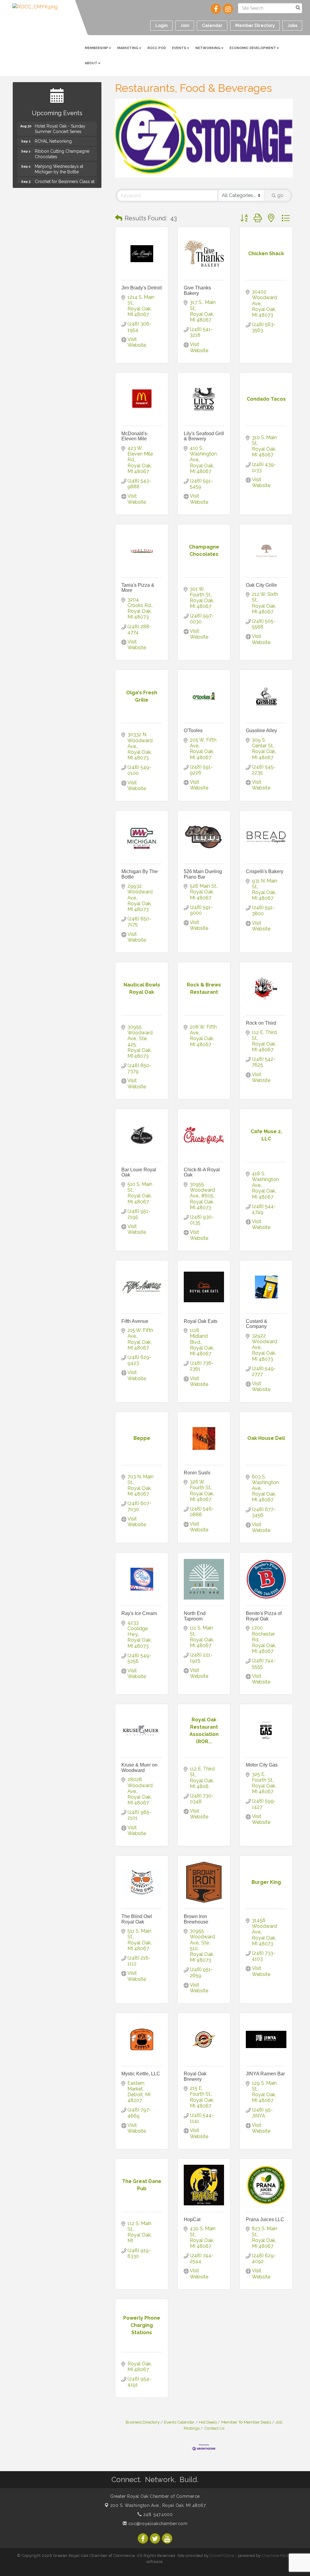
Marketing (128, 48)
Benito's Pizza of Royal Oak (264, 1624)
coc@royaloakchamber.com (157, 2531)
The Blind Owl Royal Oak (137, 1927)
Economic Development (253, 48)
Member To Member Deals (246, 2430)
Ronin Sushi (197, 1481)
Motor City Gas (262, 1773)
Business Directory (143, 2430)
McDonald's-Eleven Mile (135, 444)
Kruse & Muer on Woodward (139, 1775)
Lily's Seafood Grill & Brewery (204, 444)
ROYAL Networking (53, 134)
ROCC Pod (157, 48)
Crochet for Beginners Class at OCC (65, 177)
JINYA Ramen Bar (265, 2082)
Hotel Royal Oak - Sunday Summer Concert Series (60, 122)
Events (179, 48)
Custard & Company (257, 1332)
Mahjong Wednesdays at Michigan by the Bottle (59, 162)
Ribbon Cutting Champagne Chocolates (62, 147)
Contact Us (214, 2436)
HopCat (192, 2227)
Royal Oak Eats (201, 1329)
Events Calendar (179, 2430)
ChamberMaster (277, 2563)
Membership (96, 48)
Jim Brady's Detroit (142, 296)
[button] (119, 226)
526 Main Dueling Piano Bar (203, 882)
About (91, 63)
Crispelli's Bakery (265, 879)
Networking (208, 48)
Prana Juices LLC (265, 2227)
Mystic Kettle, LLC (141, 2082)
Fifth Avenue (135, 1329)
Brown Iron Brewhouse (196, 1927)
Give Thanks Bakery (197, 298)
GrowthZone (222, 2563)
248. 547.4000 (157, 2522)
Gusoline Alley (261, 739)
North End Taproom (195, 1624)
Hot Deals (208, 2430)
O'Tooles (193, 739)
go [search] (280, 203)
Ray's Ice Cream (139, 1621)
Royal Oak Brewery (195, 2084)
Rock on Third (261, 1031)
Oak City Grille (261, 593)
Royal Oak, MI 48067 (158, 2513)
